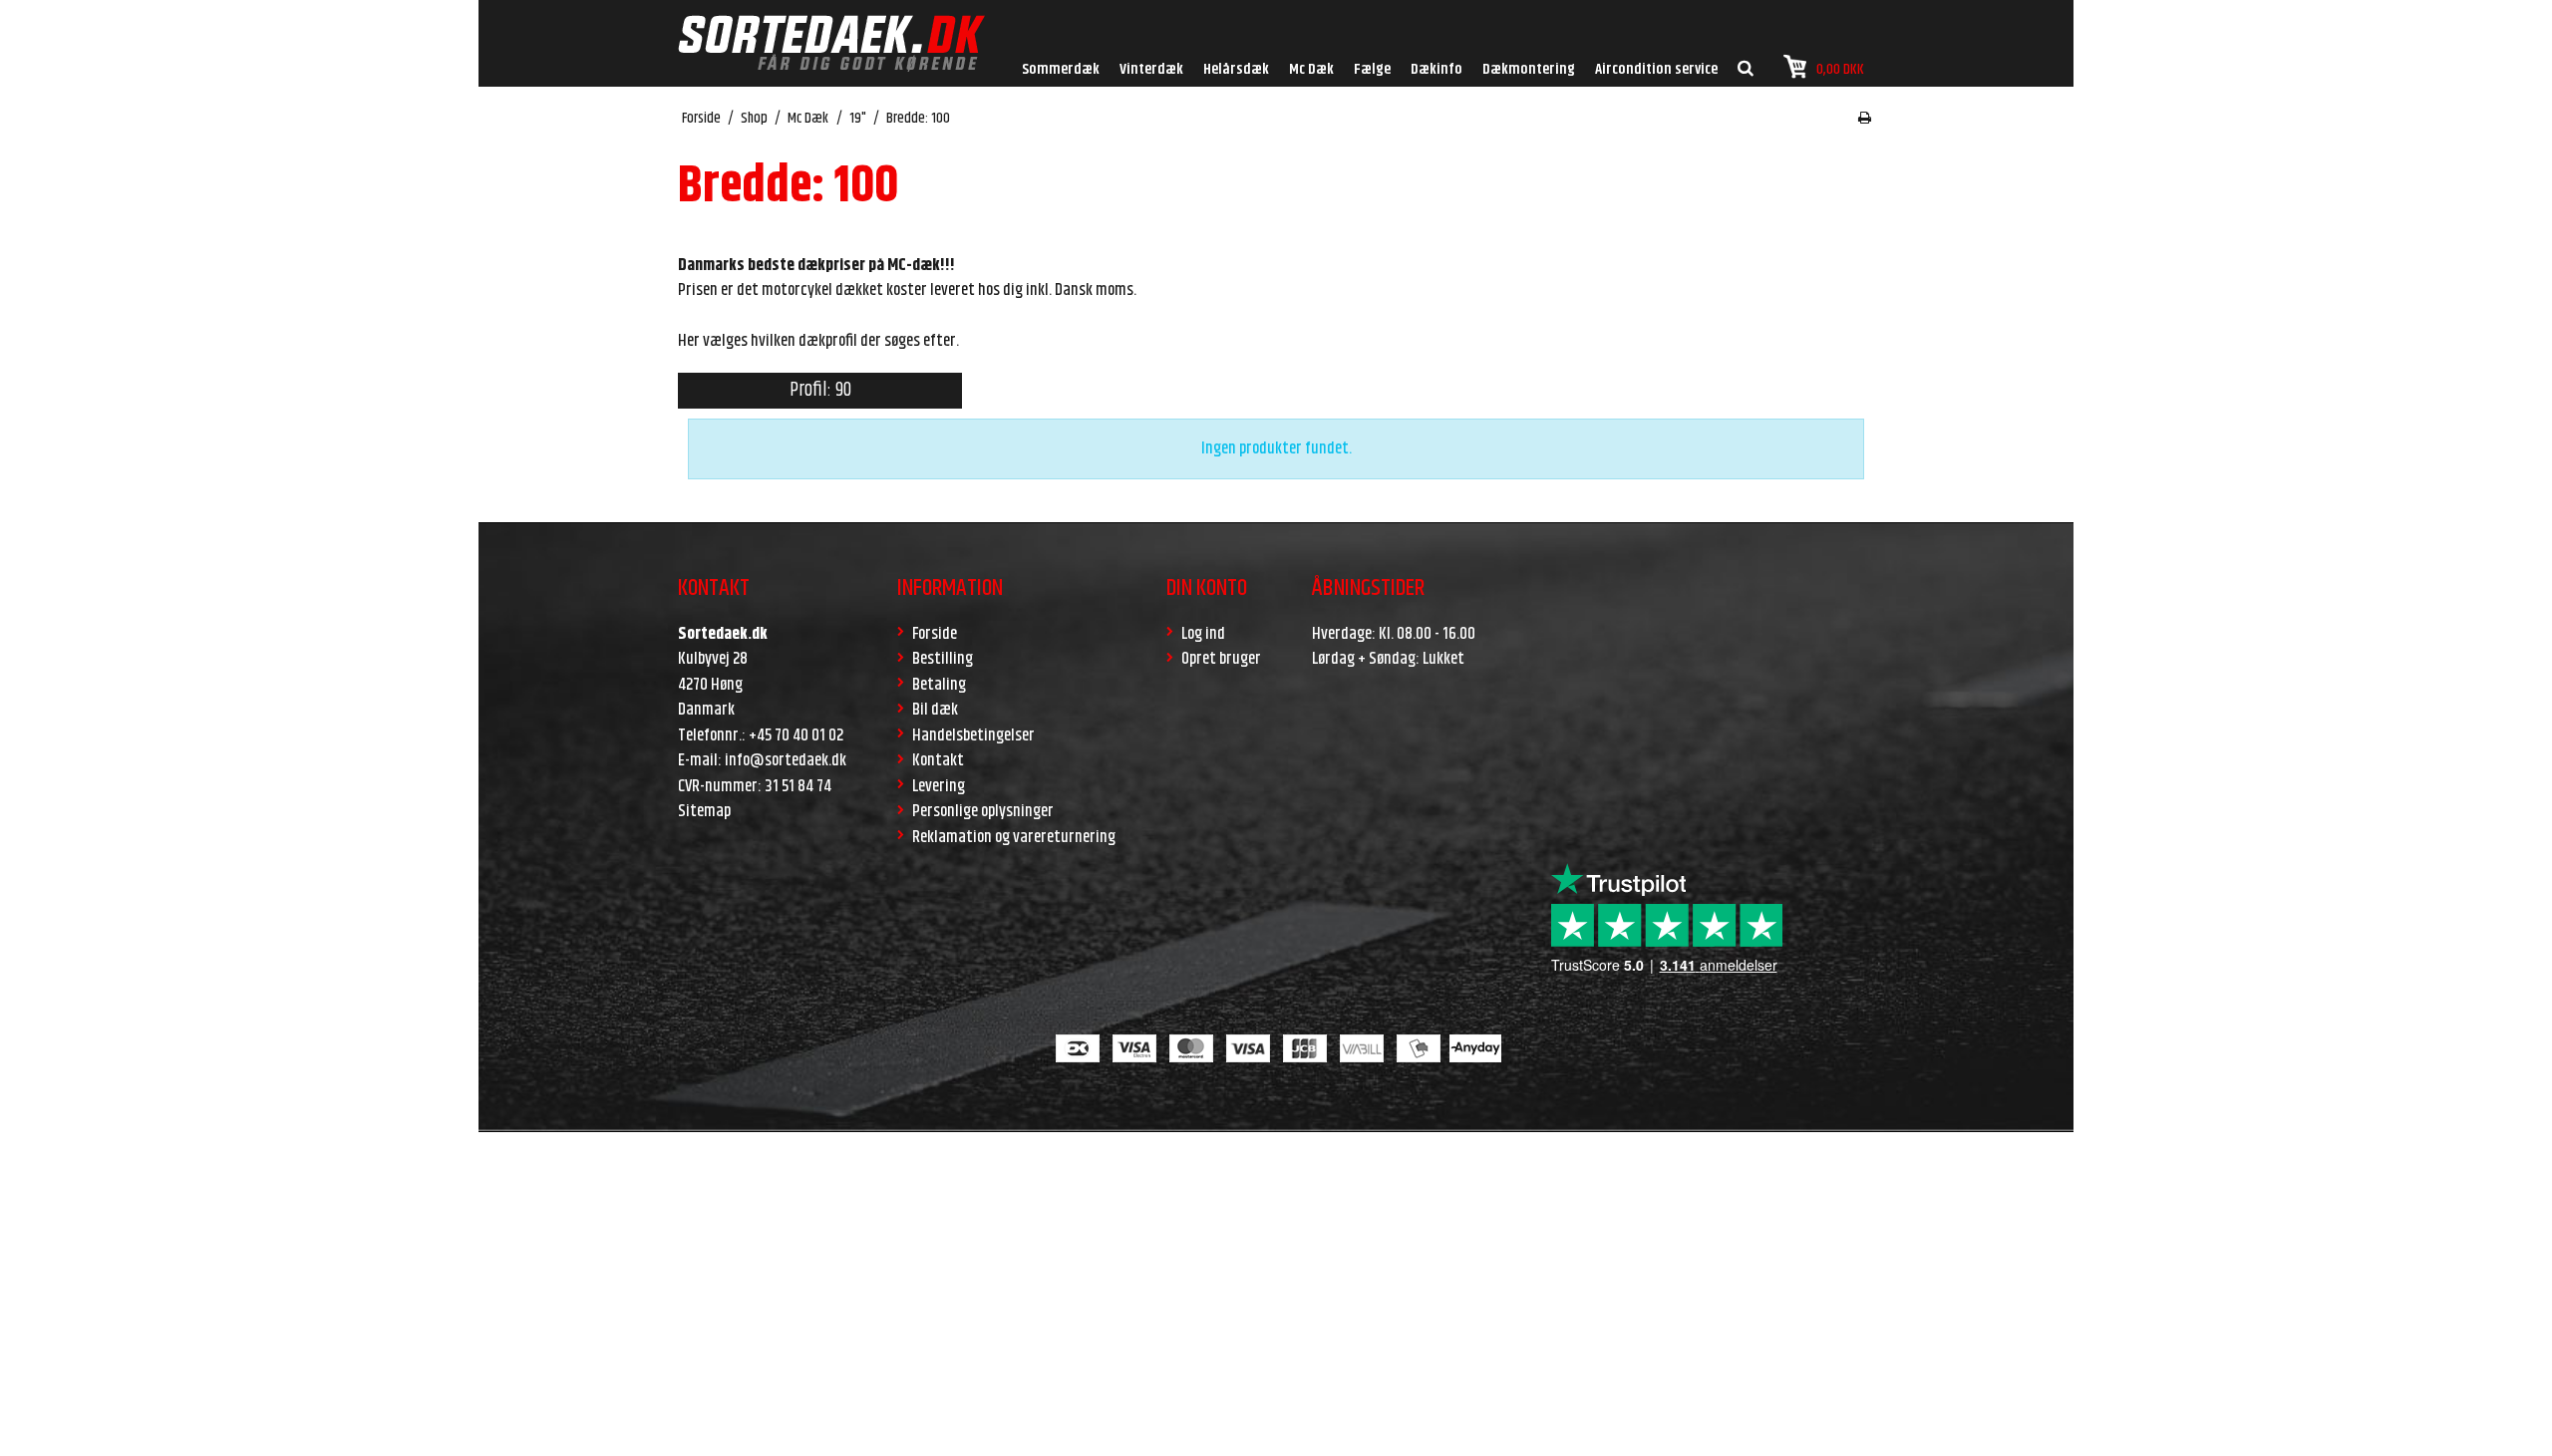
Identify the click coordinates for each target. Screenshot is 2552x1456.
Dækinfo (1436, 69)
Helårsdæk (1236, 69)
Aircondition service (1656, 69)
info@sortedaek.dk (786, 760)
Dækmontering (1529, 69)
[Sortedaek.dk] (831, 43)
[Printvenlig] (1865, 119)
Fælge (1372, 69)
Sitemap (704, 811)
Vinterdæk (1151, 69)
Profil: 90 (820, 390)
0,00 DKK (1840, 69)
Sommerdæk (1061, 69)
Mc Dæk (1311, 69)
